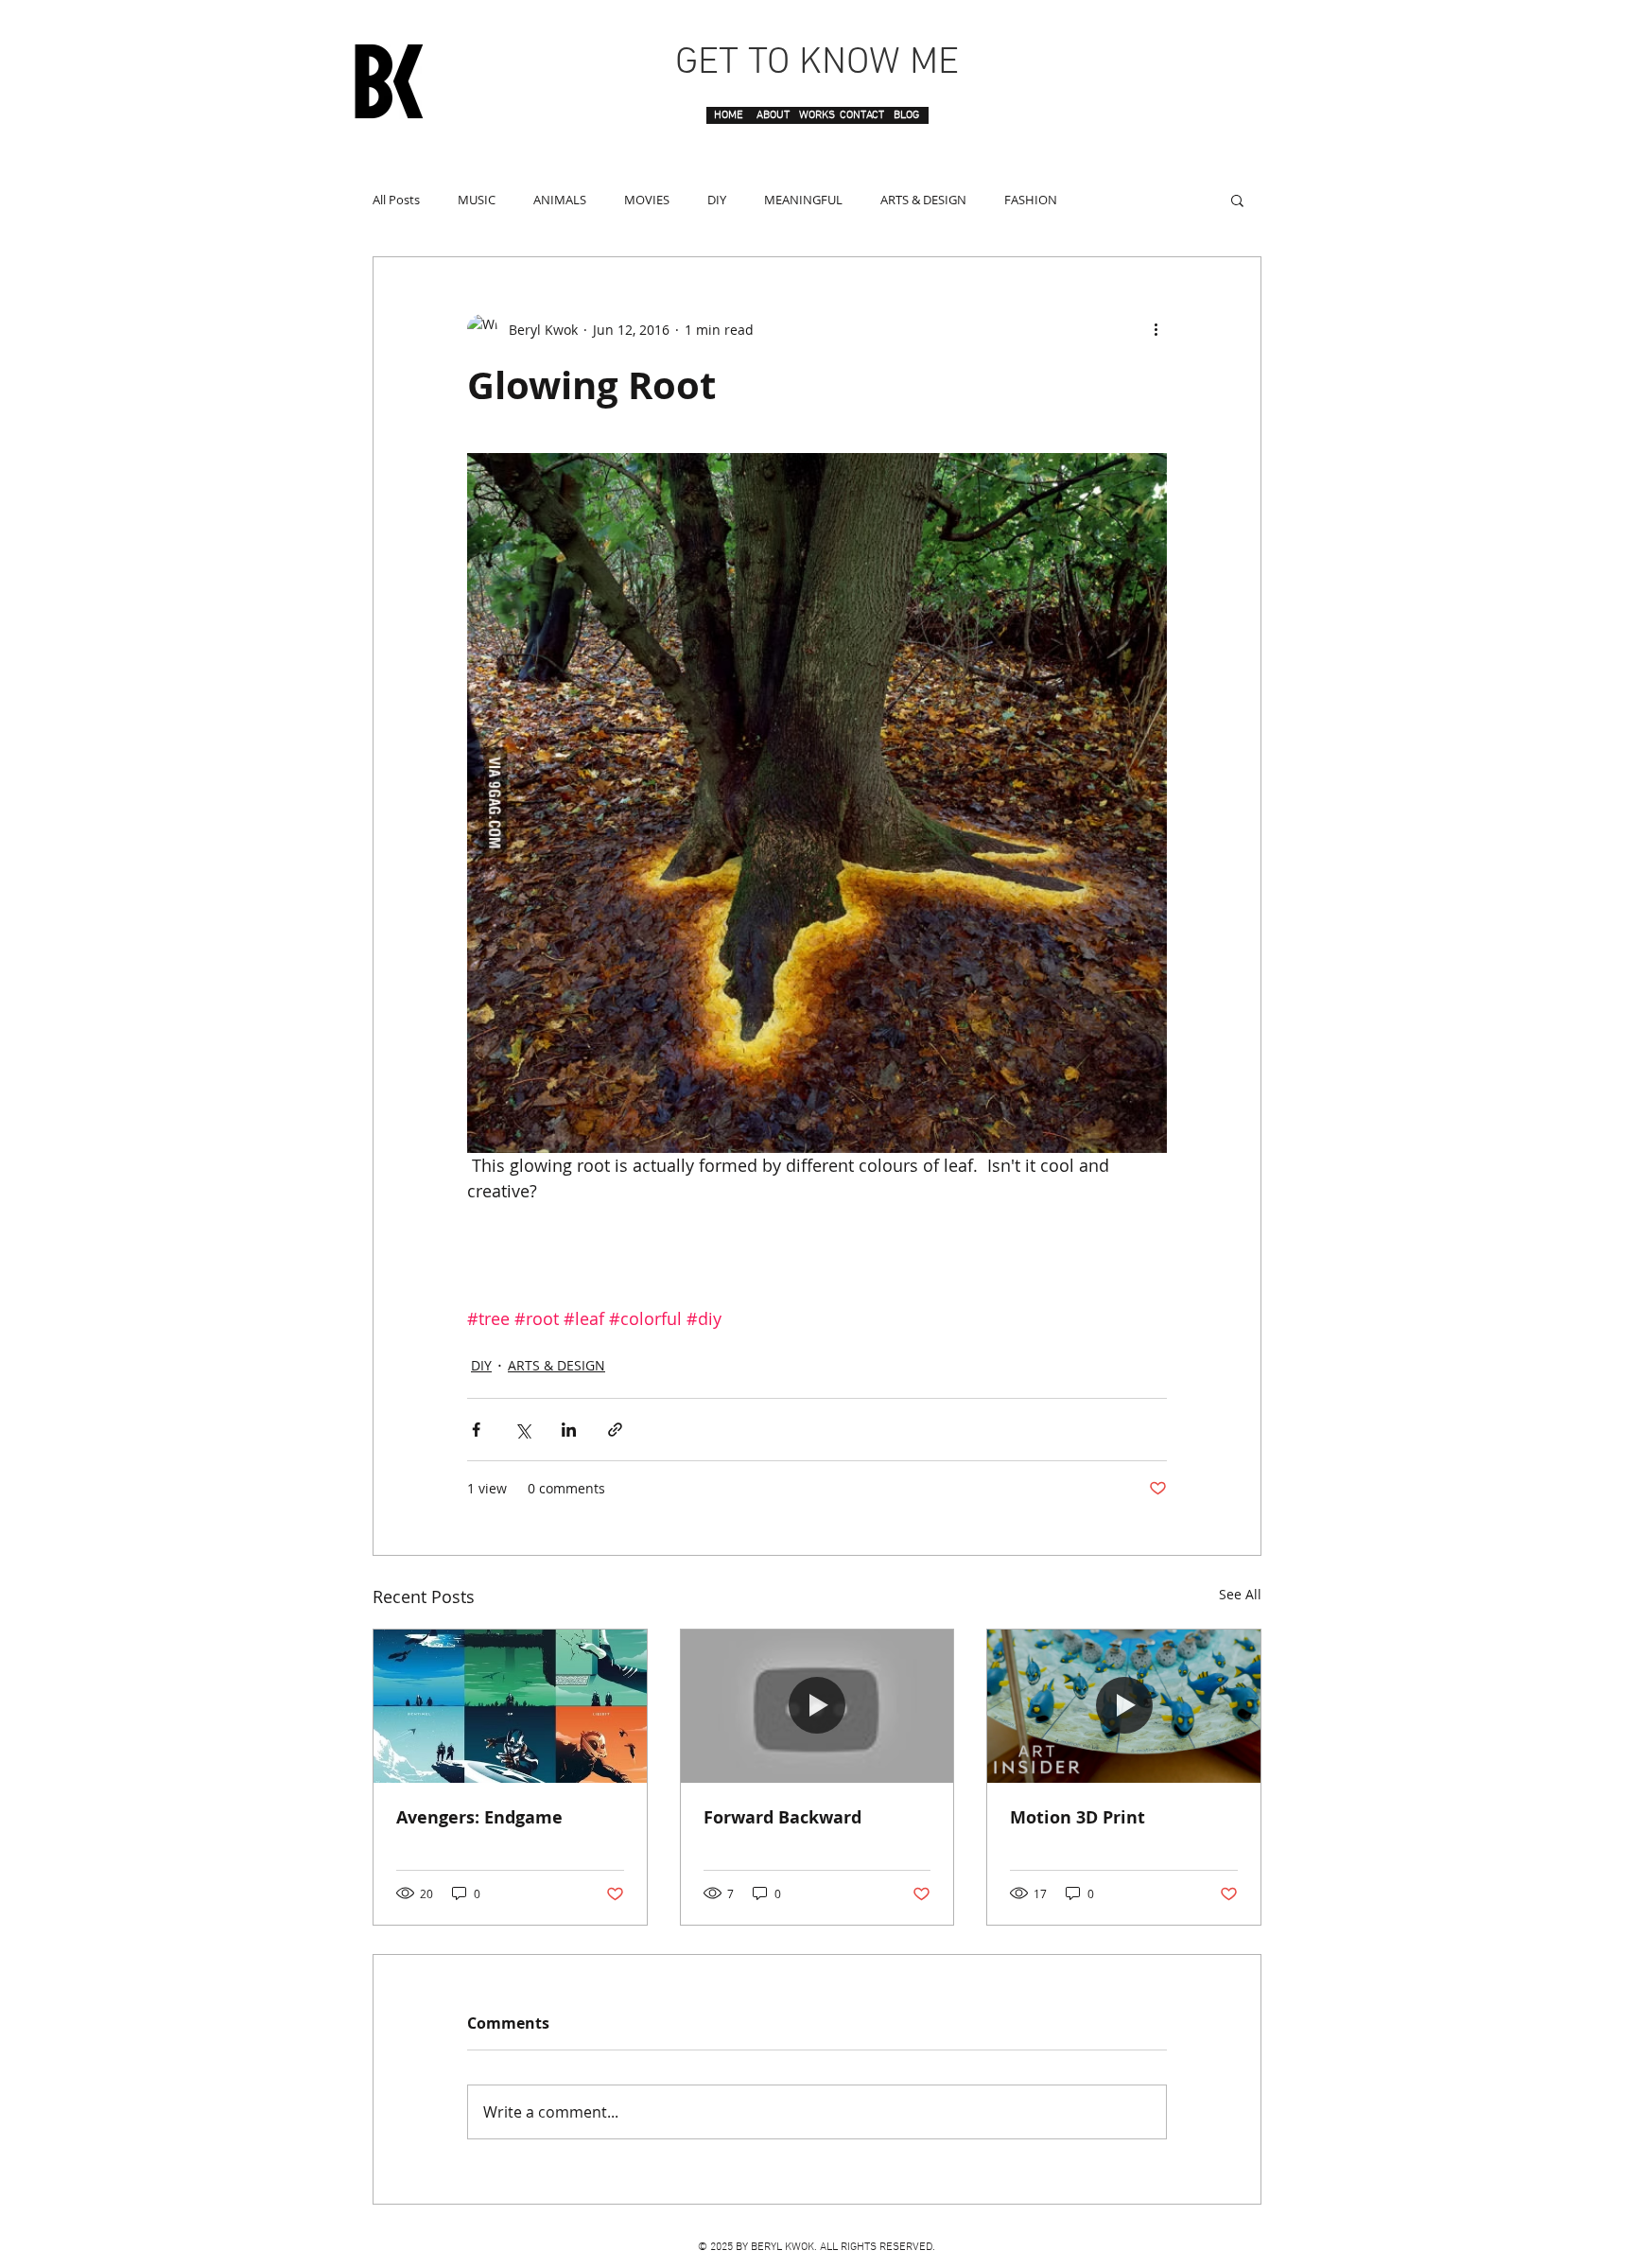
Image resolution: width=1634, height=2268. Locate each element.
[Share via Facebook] (476, 1430)
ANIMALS (560, 200)
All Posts (396, 200)
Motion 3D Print (1078, 1817)
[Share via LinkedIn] (569, 1430)
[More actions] (1156, 329)
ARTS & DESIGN (923, 200)
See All (1240, 1594)
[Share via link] (615, 1430)
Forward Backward (782, 1817)
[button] (1237, 200)
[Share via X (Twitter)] (522, 1430)
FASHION (1031, 200)
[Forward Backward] (817, 1706)
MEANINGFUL (803, 200)
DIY (717, 200)
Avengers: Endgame (479, 1817)
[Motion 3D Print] (1124, 1706)
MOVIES (647, 200)
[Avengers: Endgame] (510, 1706)
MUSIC (477, 200)
